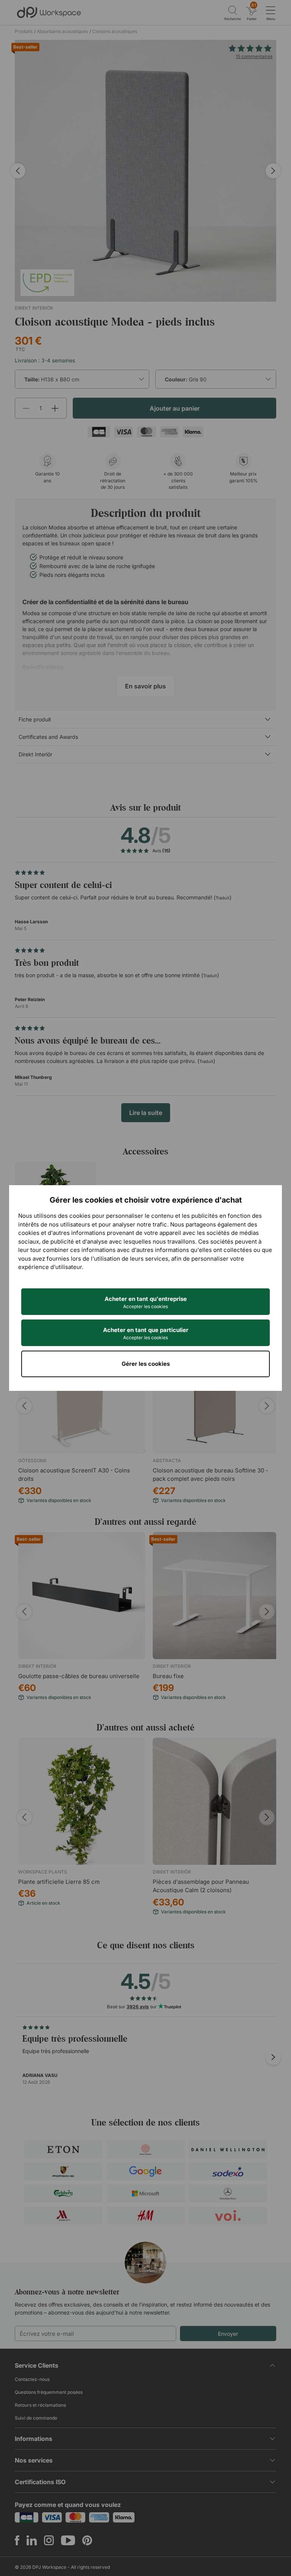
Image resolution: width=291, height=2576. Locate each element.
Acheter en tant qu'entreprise (146, 1302)
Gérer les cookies (146, 1364)
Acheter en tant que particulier (146, 1333)
